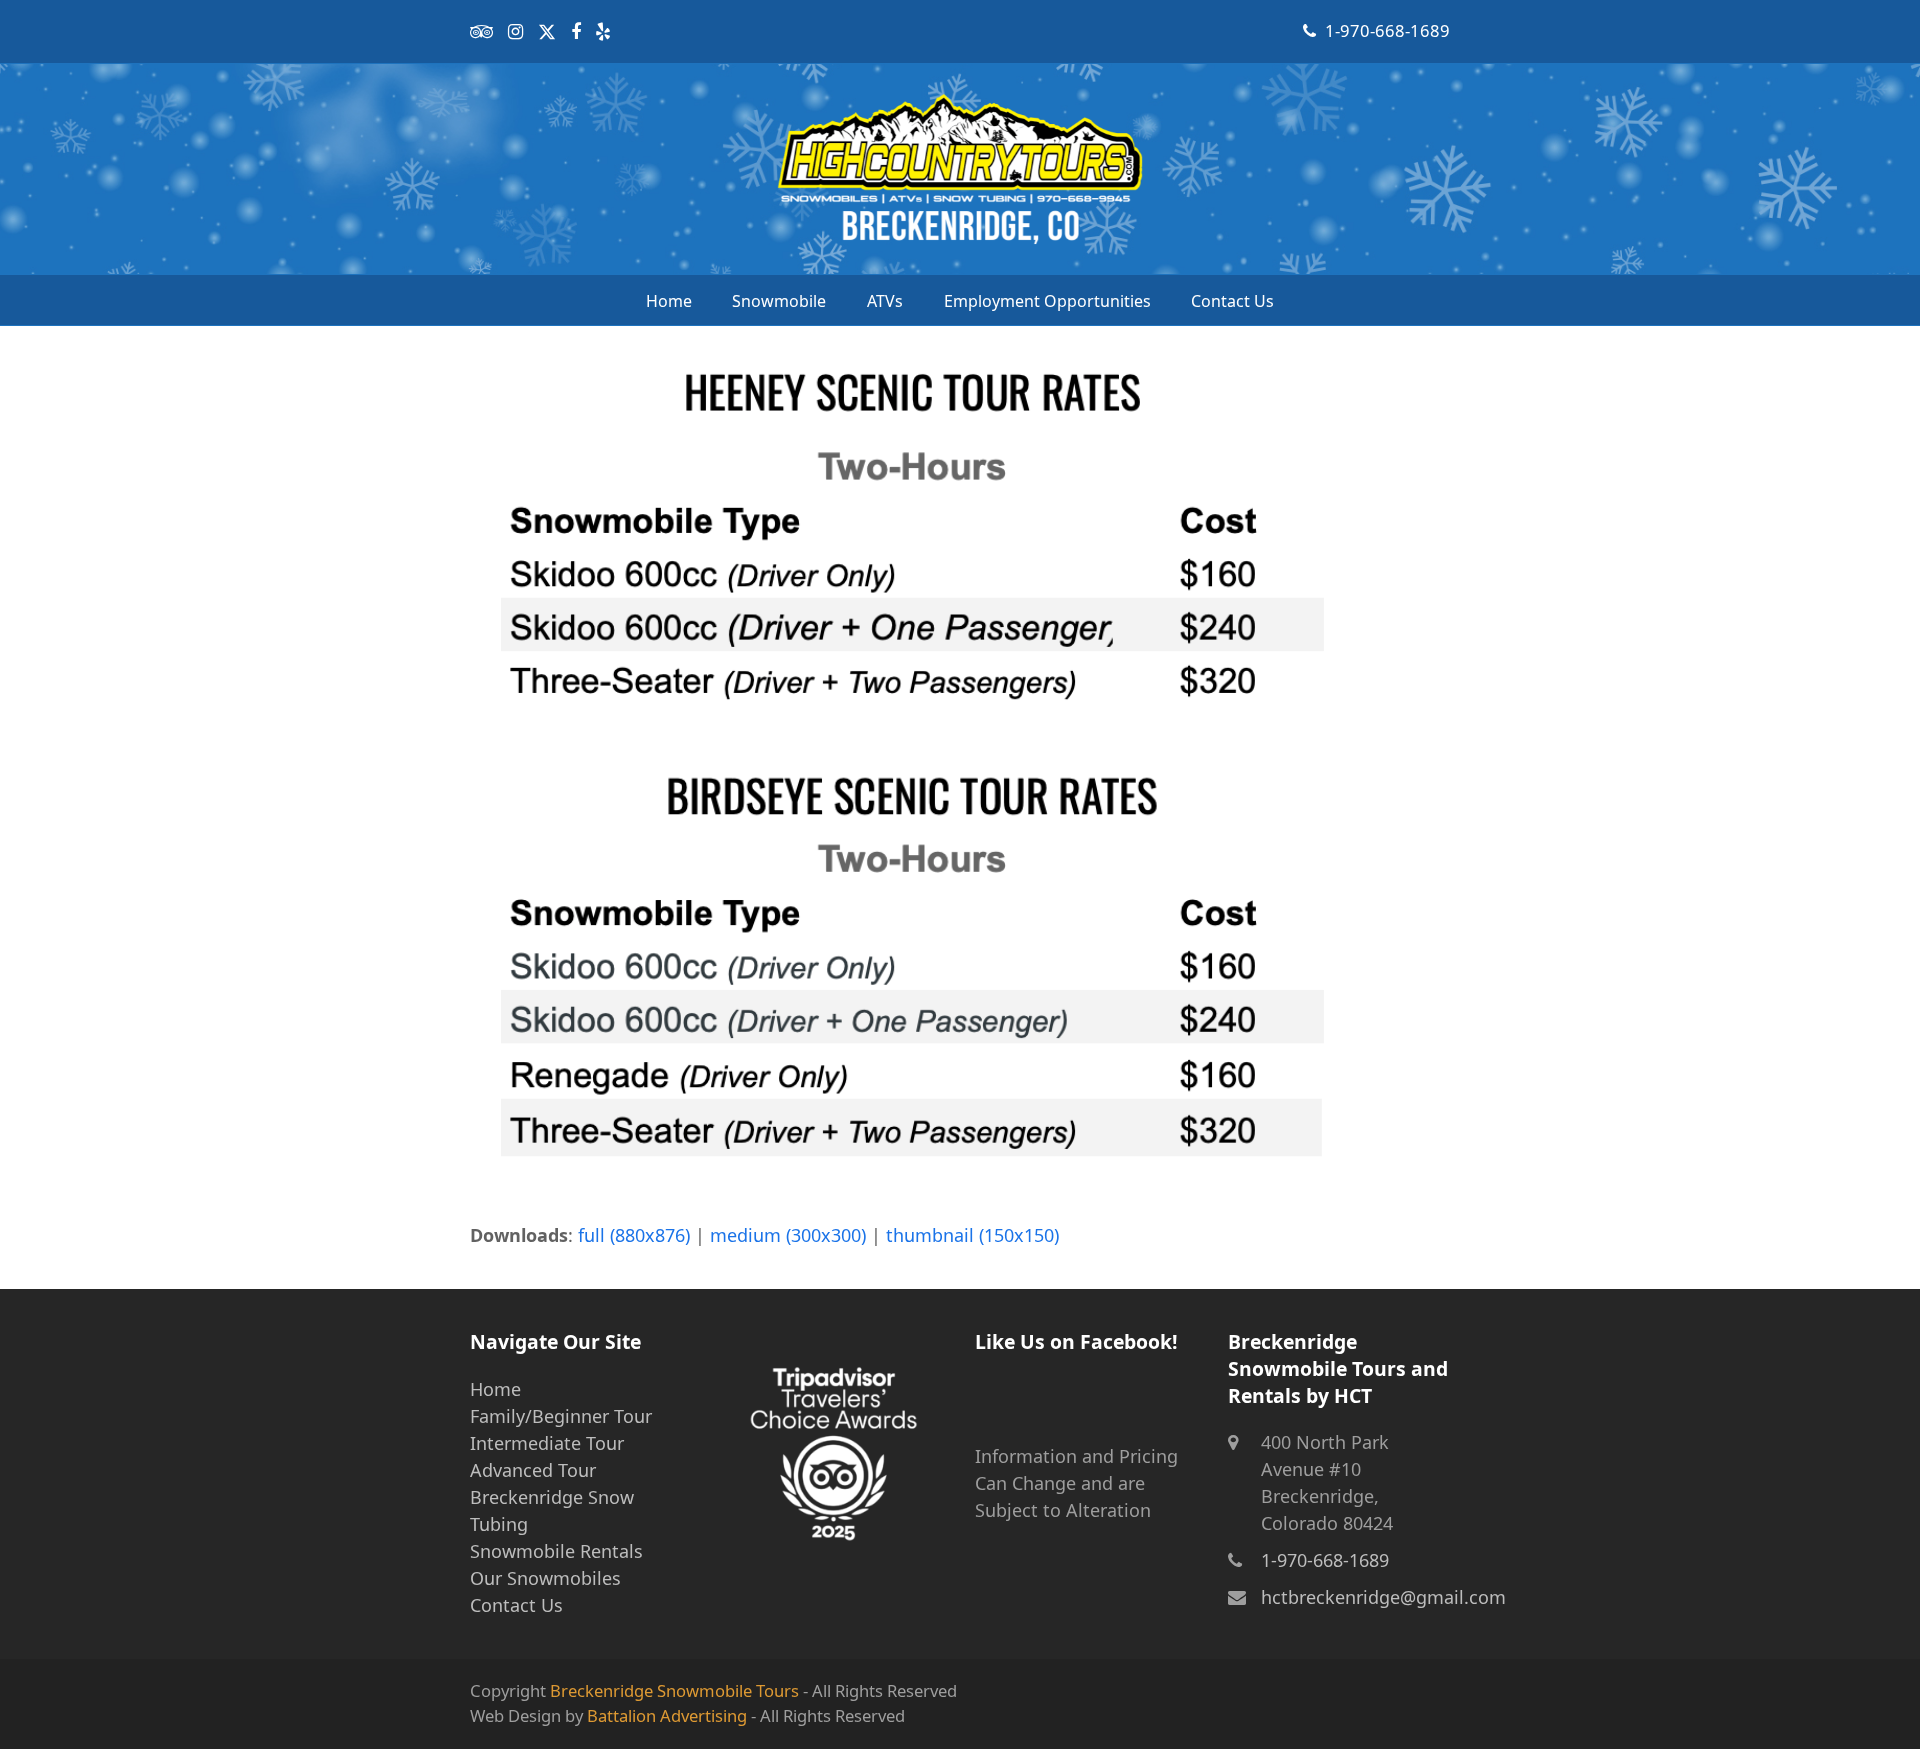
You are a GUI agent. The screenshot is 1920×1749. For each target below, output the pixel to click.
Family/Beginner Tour (561, 1416)
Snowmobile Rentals (556, 1551)
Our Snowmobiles (545, 1578)
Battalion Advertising (667, 1715)
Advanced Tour (533, 1470)
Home (495, 1389)
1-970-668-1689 (1387, 30)
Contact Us (516, 1605)
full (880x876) (634, 1235)
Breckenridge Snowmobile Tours (674, 1690)
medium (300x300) (788, 1235)
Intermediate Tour (547, 1443)
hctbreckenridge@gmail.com (1383, 1597)
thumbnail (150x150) (972, 1235)
